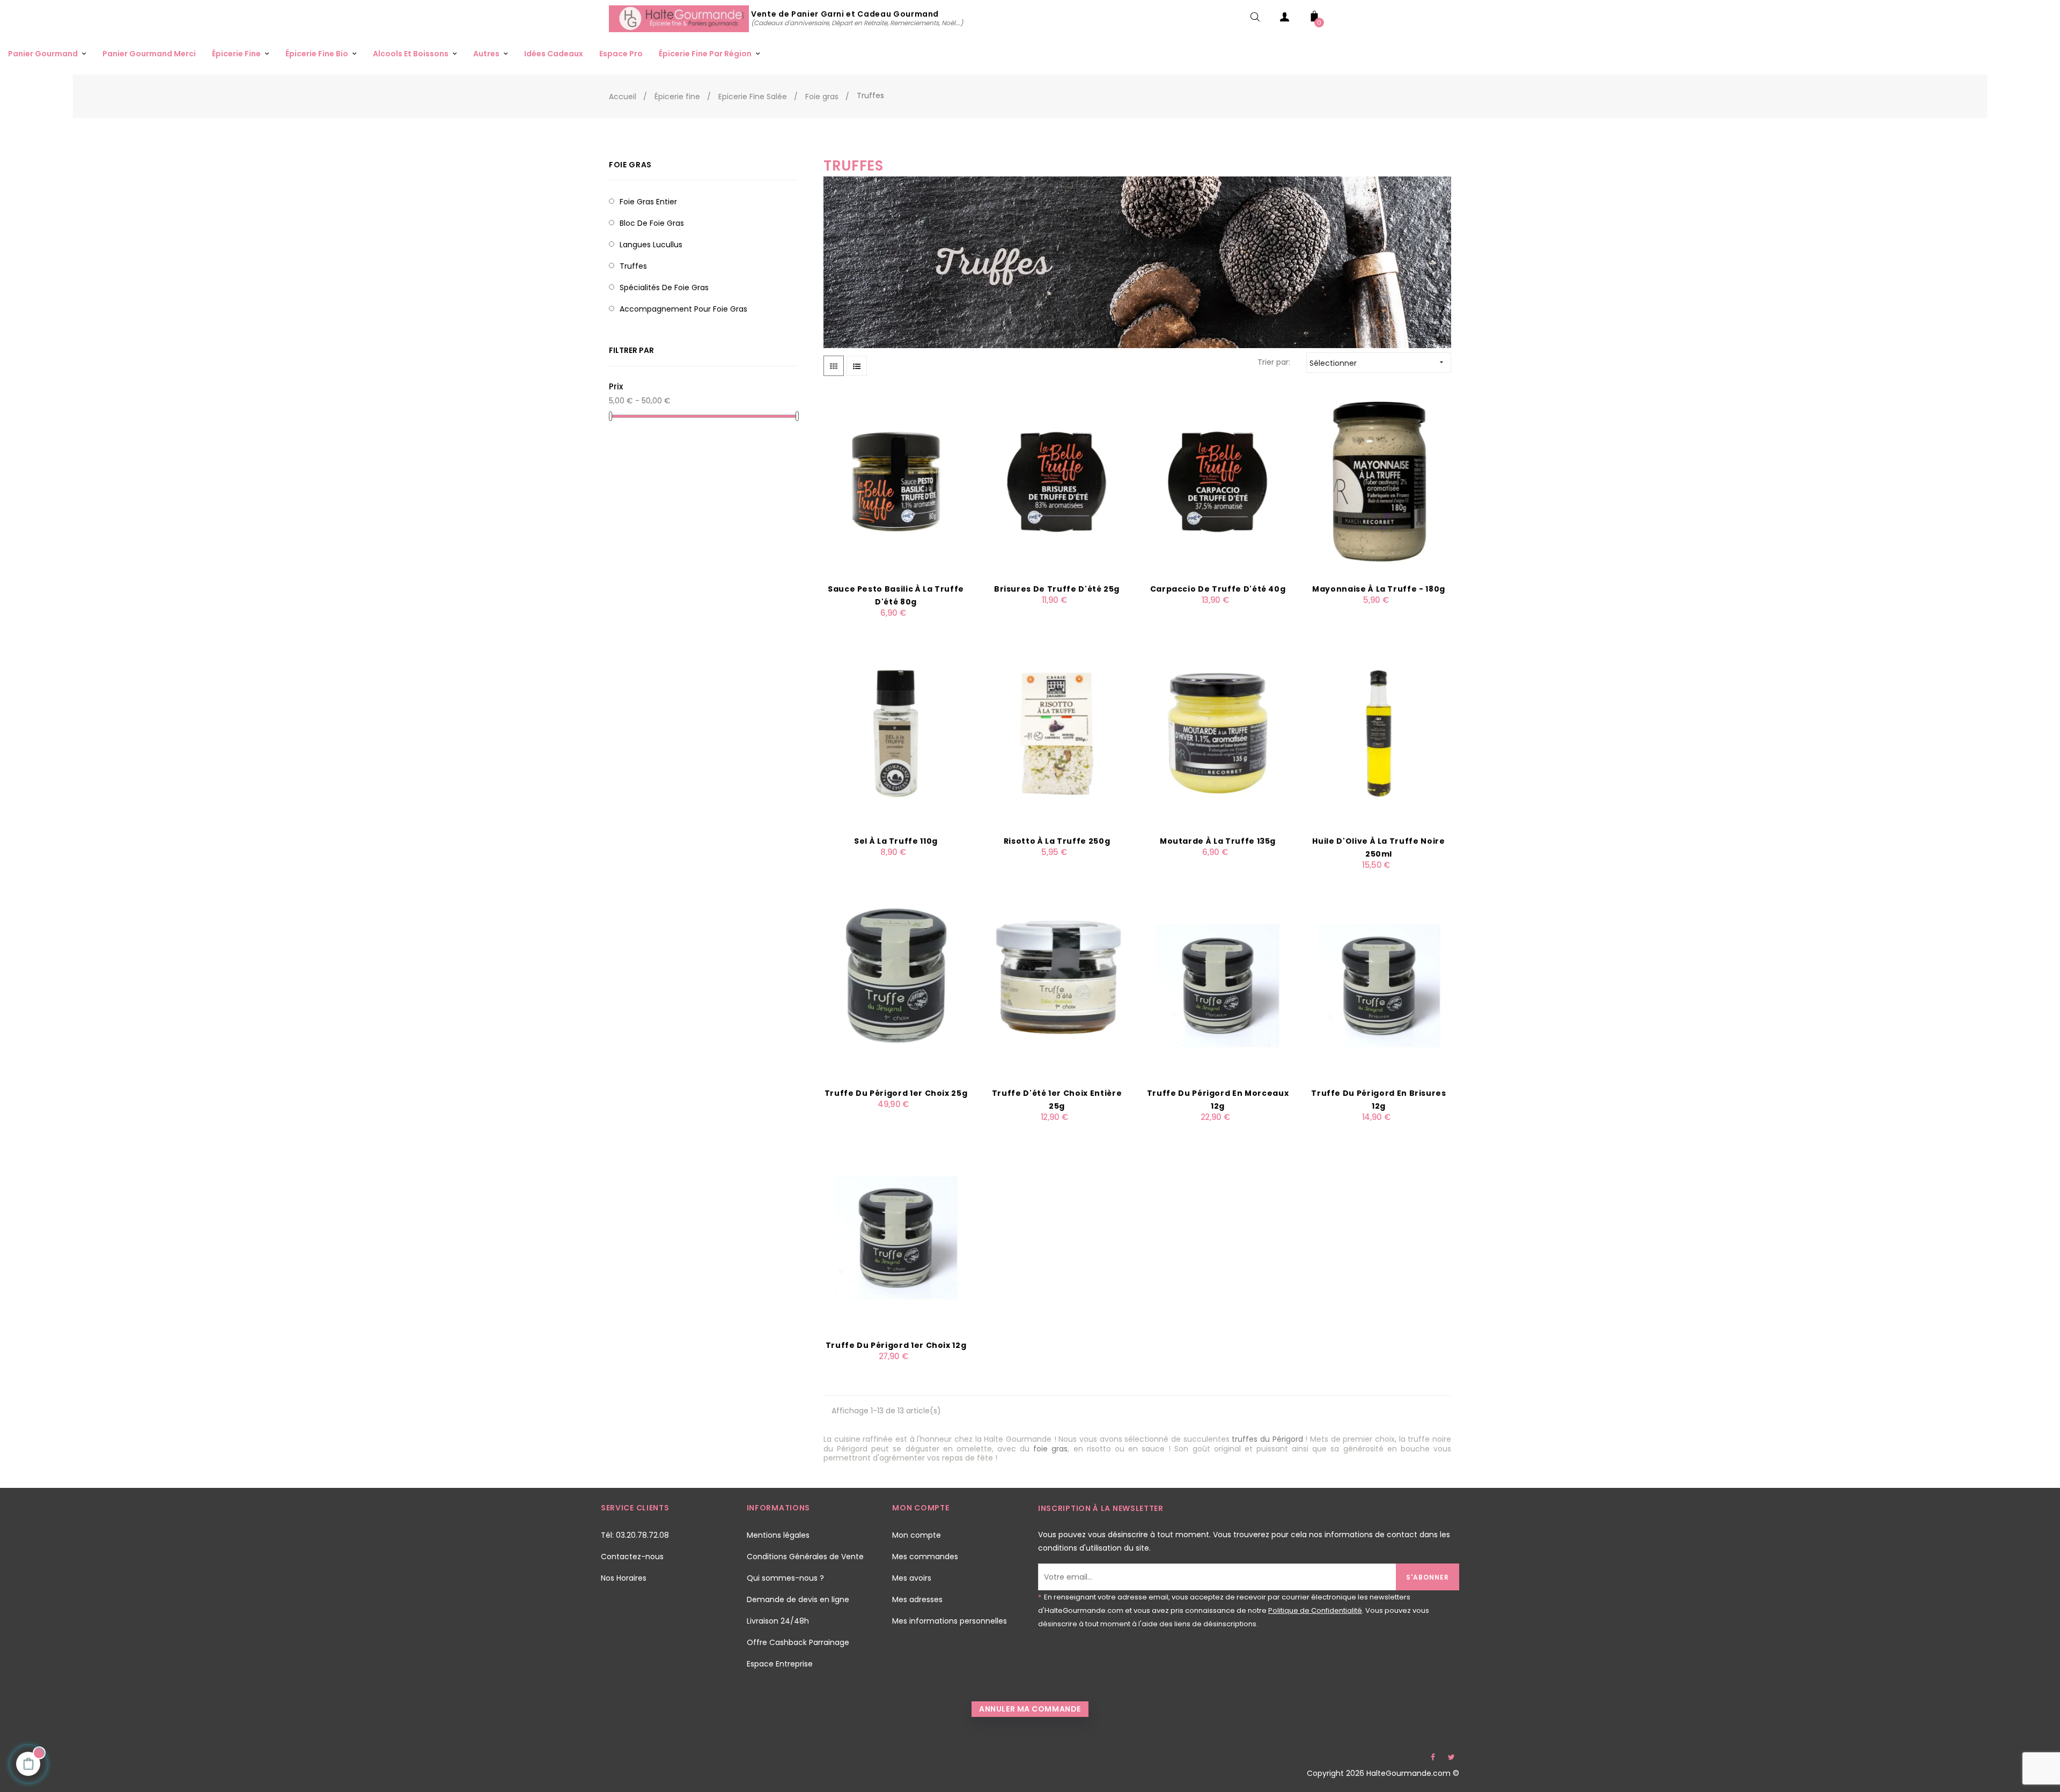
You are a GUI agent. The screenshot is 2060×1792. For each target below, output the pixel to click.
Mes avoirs (912, 1578)
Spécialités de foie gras (664, 287)
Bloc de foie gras (652, 223)
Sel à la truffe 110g (896, 841)
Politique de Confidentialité (1315, 1610)
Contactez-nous (632, 1557)
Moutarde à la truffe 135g (1218, 841)
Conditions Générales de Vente (805, 1557)
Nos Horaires (624, 1578)
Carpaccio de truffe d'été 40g (1218, 589)
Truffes (633, 266)
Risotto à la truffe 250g (1057, 841)
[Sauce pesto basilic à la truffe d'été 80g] (896, 481)
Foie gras (630, 165)
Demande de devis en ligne (798, 1599)
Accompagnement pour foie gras (683, 309)
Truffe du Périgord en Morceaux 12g (1218, 1100)
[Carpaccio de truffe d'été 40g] (1218, 481)
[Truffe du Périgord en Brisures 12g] (1379, 985)
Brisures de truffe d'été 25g (1057, 589)
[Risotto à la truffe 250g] (1057, 733)
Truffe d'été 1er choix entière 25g (1057, 1100)
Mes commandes (925, 1557)
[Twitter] (1451, 1757)
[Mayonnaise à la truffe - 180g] (1379, 481)
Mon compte (917, 1535)
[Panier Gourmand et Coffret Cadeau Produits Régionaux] (680, 18)
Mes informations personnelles (950, 1621)
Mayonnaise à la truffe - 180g (1379, 589)
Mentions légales (778, 1535)
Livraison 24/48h (778, 1621)
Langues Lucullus (651, 245)
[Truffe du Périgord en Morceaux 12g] (1218, 985)
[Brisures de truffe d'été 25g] (1057, 481)
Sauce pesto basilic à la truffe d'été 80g (896, 595)
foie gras (1050, 1449)
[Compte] (1285, 19)
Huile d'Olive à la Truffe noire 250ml (1378, 847)
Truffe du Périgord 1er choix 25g (896, 1093)
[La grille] (834, 366)
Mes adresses (917, 1599)
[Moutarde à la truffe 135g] (1218, 733)
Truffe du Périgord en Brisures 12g (1379, 1100)
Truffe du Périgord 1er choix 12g (896, 1345)
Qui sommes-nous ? (785, 1578)
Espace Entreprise (780, 1664)
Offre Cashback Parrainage (798, 1642)
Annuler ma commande (1030, 1709)
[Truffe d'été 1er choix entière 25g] (1057, 985)
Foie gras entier (648, 202)
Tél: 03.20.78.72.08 (635, 1535)
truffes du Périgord (1267, 1439)
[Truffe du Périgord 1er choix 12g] (896, 1237)
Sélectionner (1378, 363)
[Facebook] (1433, 1757)
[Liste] (857, 366)
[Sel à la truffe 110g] (896, 733)
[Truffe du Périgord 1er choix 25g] (896, 985)
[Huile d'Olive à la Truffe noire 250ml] (1379, 733)
